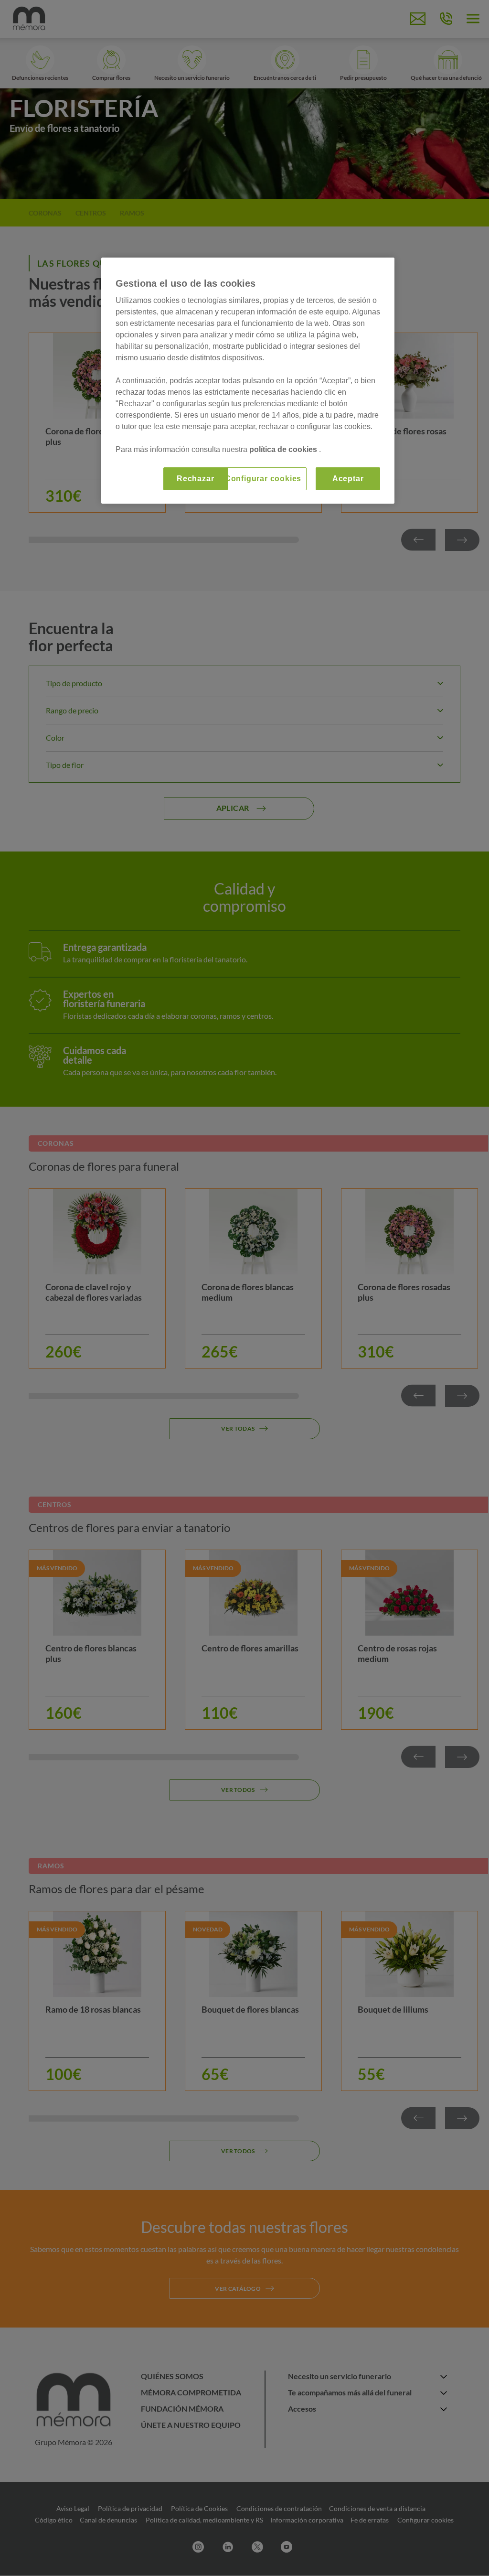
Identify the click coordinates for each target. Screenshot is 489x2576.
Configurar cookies (263, 479)
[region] (248, 381)
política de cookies (284, 449)
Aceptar (348, 479)
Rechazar (195, 479)
